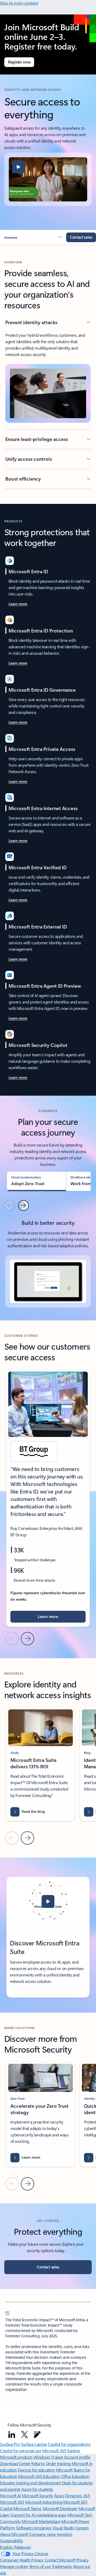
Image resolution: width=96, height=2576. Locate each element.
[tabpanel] (48, 1262)
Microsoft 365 (54, 2450)
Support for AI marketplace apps (39, 2515)
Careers (82, 2528)
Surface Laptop (34, 2444)
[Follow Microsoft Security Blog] (37, 2435)
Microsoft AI (10, 2495)
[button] (18, 167)
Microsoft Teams (27, 2508)
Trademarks (62, 2566)
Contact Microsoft (60, 2560)
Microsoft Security (37, 2495)
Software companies (34, 2528)
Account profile (77, 2457)
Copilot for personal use (21, 2450)
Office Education (75, 2476)
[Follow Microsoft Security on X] (25, 2435)
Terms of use (40, 2566)
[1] (7, 2312)
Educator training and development (30, 2483)
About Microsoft (14, 2534)
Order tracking (58, 2463)
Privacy (83, 2560)
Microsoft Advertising (44, 2502)
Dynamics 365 (77, 2495)
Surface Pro (10, 2444)
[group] (48, 1498)
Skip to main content (19, 3)
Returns (38, 2463)
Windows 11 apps (48, 2457)
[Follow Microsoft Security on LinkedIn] (12, 2435)
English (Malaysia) (15, 2547)
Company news (42, 2534)
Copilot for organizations (69, 2444)
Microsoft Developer (60, 2508)
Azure (59, 2495)
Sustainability (11, 2541)
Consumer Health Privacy (22, 2560)
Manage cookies (14, 2566)
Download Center (15, 2463)
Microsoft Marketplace (41, 2521)
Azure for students (37, 2489)
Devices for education (36, 2470)
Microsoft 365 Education (39, 2476)
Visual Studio (63, 2528)
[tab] (36, 1181)
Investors (65, 2534)
